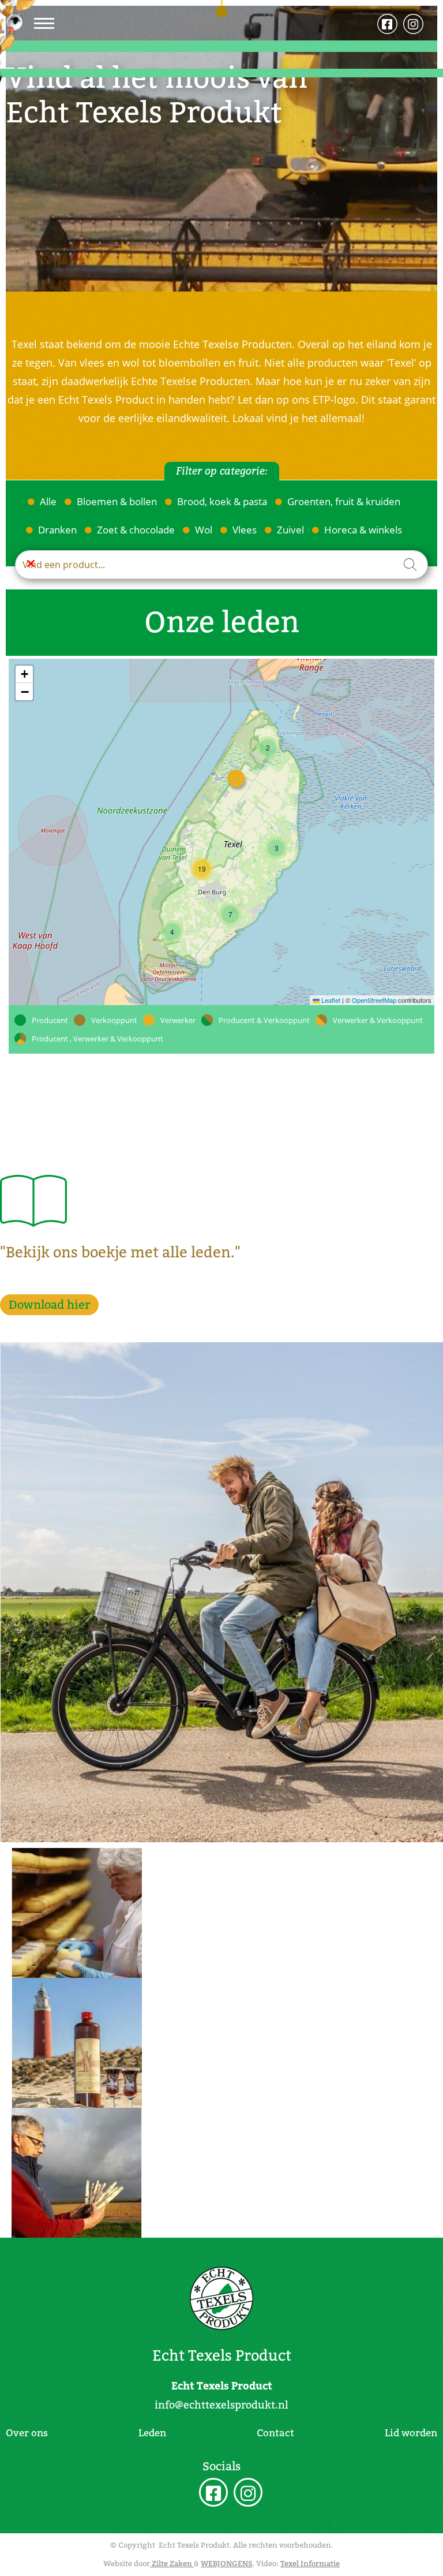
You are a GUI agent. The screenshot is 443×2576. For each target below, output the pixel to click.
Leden (152, 2433)
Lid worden (411, 2433)
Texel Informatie (310, 2564)
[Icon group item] (213, 2494)
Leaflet (330, 1000)
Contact (275, 2433)
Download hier (49, 1305)
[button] (268, 748)
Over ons (27, 2433)
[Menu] (44, 23)
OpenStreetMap (374, 1000)
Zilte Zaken (172, 2564)
